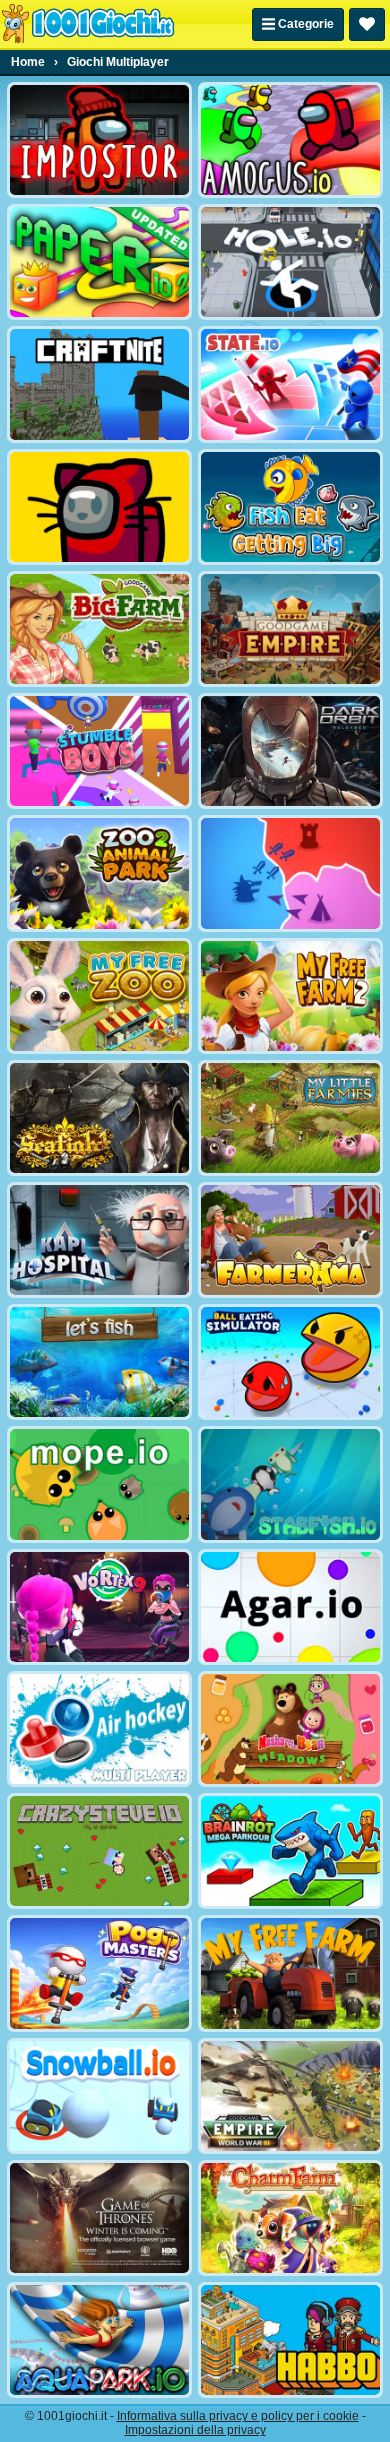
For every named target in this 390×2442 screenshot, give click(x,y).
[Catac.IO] (99, 507)
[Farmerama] (290, 1240)
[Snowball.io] (99, 2096)
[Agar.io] (290, 1607)
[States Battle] (290, 873)
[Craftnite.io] (99, 384)
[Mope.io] (99, 1484)
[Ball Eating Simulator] (290, 1362)
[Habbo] (290, 2340)
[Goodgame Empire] (290, 629)
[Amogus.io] (290, 140)
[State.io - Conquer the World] (290, 384)
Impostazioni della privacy (195, 2430)
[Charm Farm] (290, 2218)
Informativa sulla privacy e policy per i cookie (238, 2416)
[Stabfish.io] (290, 1484)
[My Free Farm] (290, 1973)
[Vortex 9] (99, 1607)
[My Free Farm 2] (290, 996)
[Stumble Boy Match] (99, 751)
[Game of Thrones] (99, 2218)
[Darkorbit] (290, 751)
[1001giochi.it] (88, 24)
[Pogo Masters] (99, 1973)
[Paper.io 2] (99, 262)
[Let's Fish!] (99, 1362)
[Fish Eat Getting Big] (290, 507)
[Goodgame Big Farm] (99, 629)
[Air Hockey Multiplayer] (99, 1729)
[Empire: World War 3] (290, 2096)
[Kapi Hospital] (99, 1240)
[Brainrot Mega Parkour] (290, 1851)
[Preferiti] (367, 24)
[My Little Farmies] (290, 1118)
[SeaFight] (99, 1118)
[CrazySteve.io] (99, 1851)
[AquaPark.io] (99, 2340)
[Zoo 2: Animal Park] (99, 873)
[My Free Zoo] (99, 996)
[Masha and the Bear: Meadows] (290, 1729)
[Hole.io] (290, 262)
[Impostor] (99, 140)
